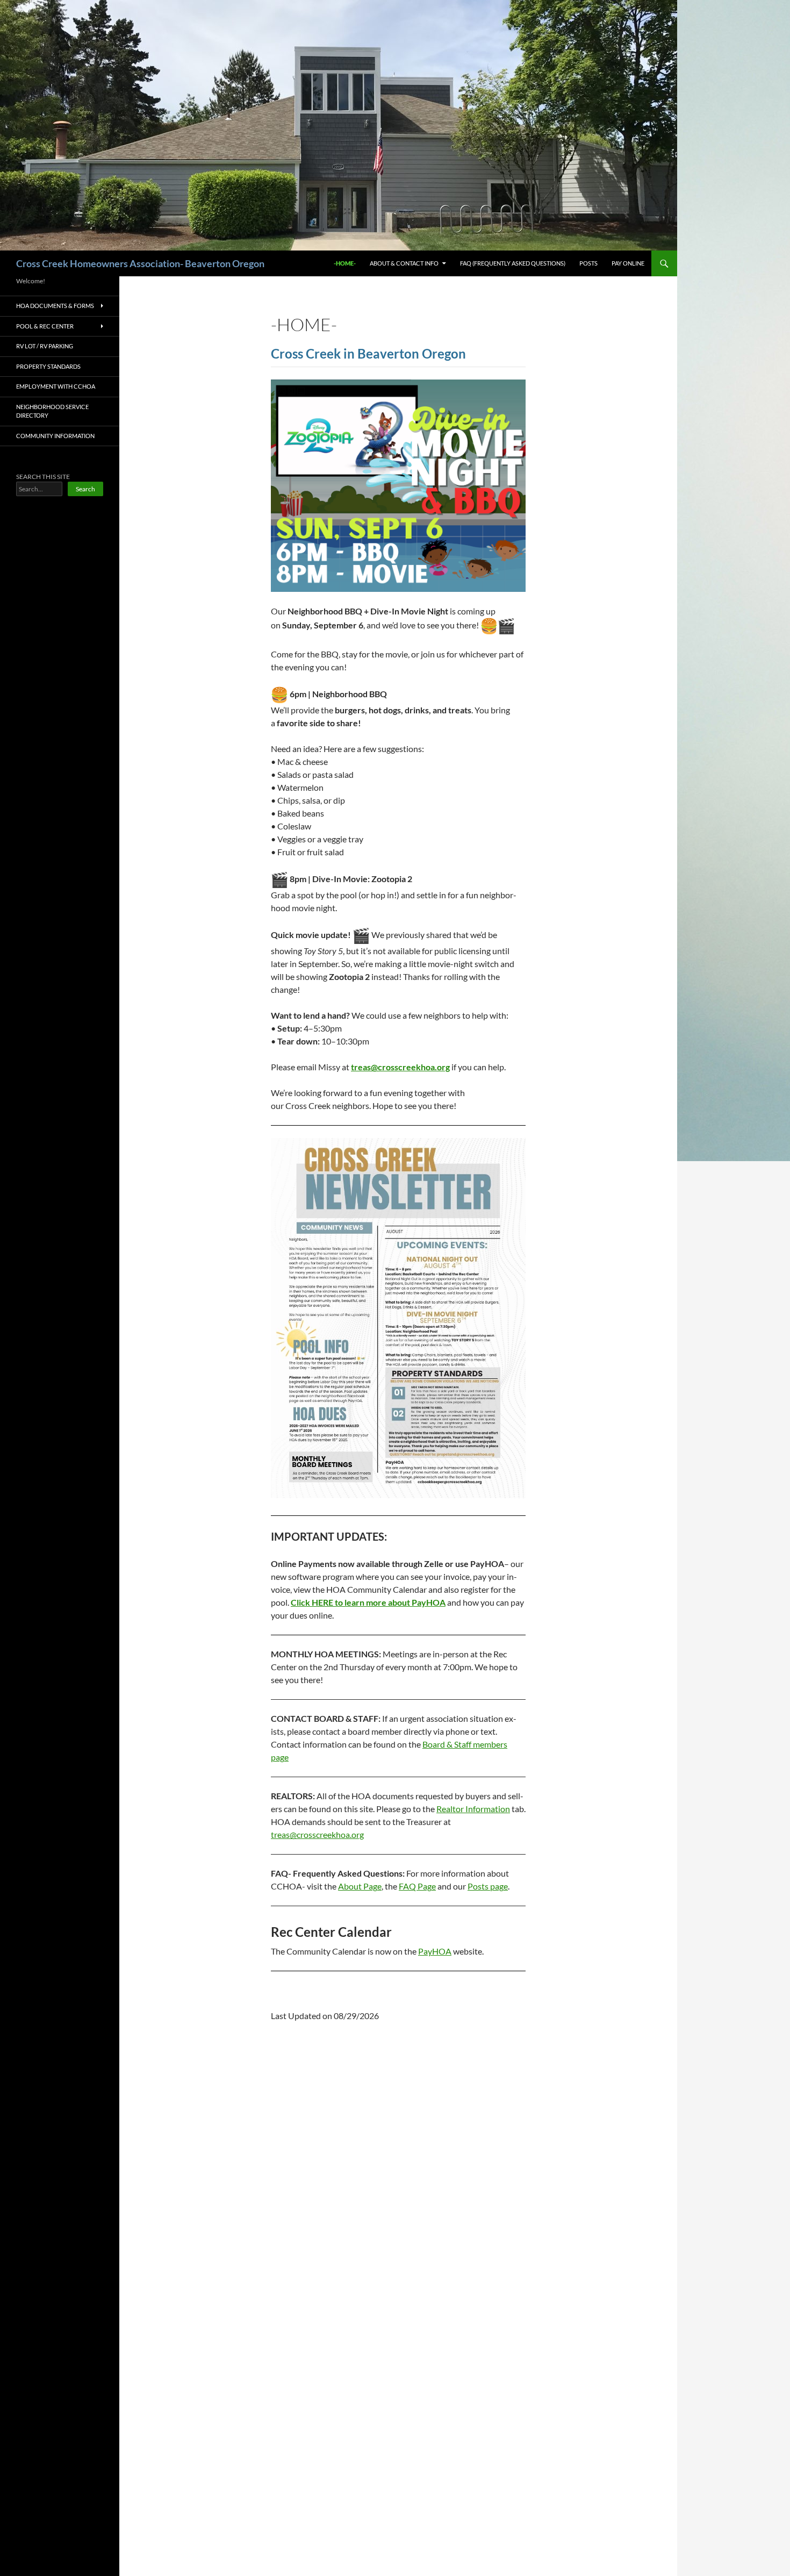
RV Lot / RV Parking (45, 346)
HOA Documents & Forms (55, 306)
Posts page (488, 1886)
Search (85, 489)
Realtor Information (473, 1809)
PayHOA (435, 1951)
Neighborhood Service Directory (52, 411)
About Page (360, 1886)
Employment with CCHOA (56, 386)
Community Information (55, 436)
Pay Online (628, 263)
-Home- (345, 263)
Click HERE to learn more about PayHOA (368, 1602)
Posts (588, 263)
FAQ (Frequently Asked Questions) (513, 263)
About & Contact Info (404, 263)
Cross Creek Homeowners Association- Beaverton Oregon (140, 263)
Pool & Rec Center (45, 326)
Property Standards (48, 366)
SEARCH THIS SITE (43, 477)
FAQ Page (417, 1886)
